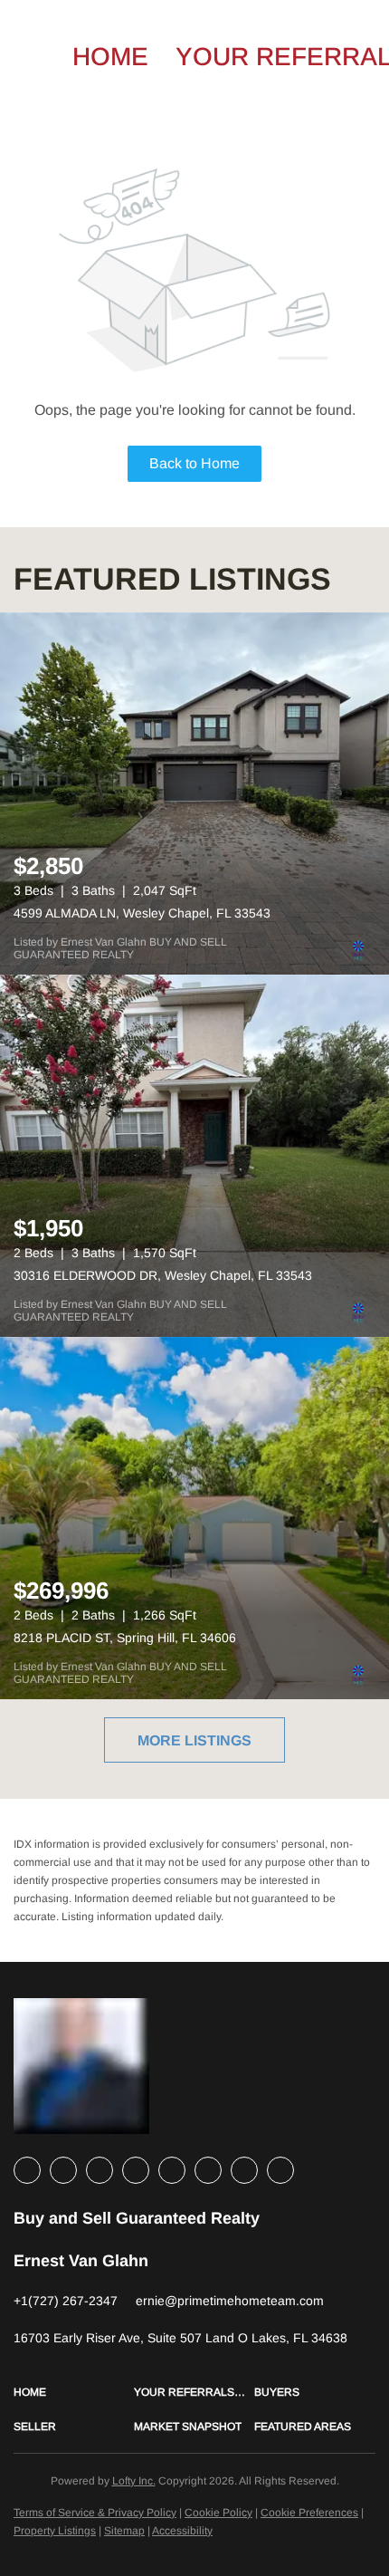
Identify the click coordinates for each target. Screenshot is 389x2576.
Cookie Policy (218, 2513)
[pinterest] (244, 2170)
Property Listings (55, 2531)
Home (110, 57)
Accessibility (182, 2531)
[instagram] (172, 2170)
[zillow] (136, 2170)
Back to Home (194, 463)
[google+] (280, 2170)
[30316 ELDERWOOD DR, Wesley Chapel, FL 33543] (194, 1156)
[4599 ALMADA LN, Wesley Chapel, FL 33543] (194, 793)
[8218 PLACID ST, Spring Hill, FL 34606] (194, 1518)
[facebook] (27, 2170)
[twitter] (100, 2170)
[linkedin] (63, 2170)
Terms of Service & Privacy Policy (95, 2513)
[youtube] (208, 2170)
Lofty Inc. (134, 2481)
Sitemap (124, 2531)
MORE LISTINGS (194, 1740)
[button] (74, 2392)
